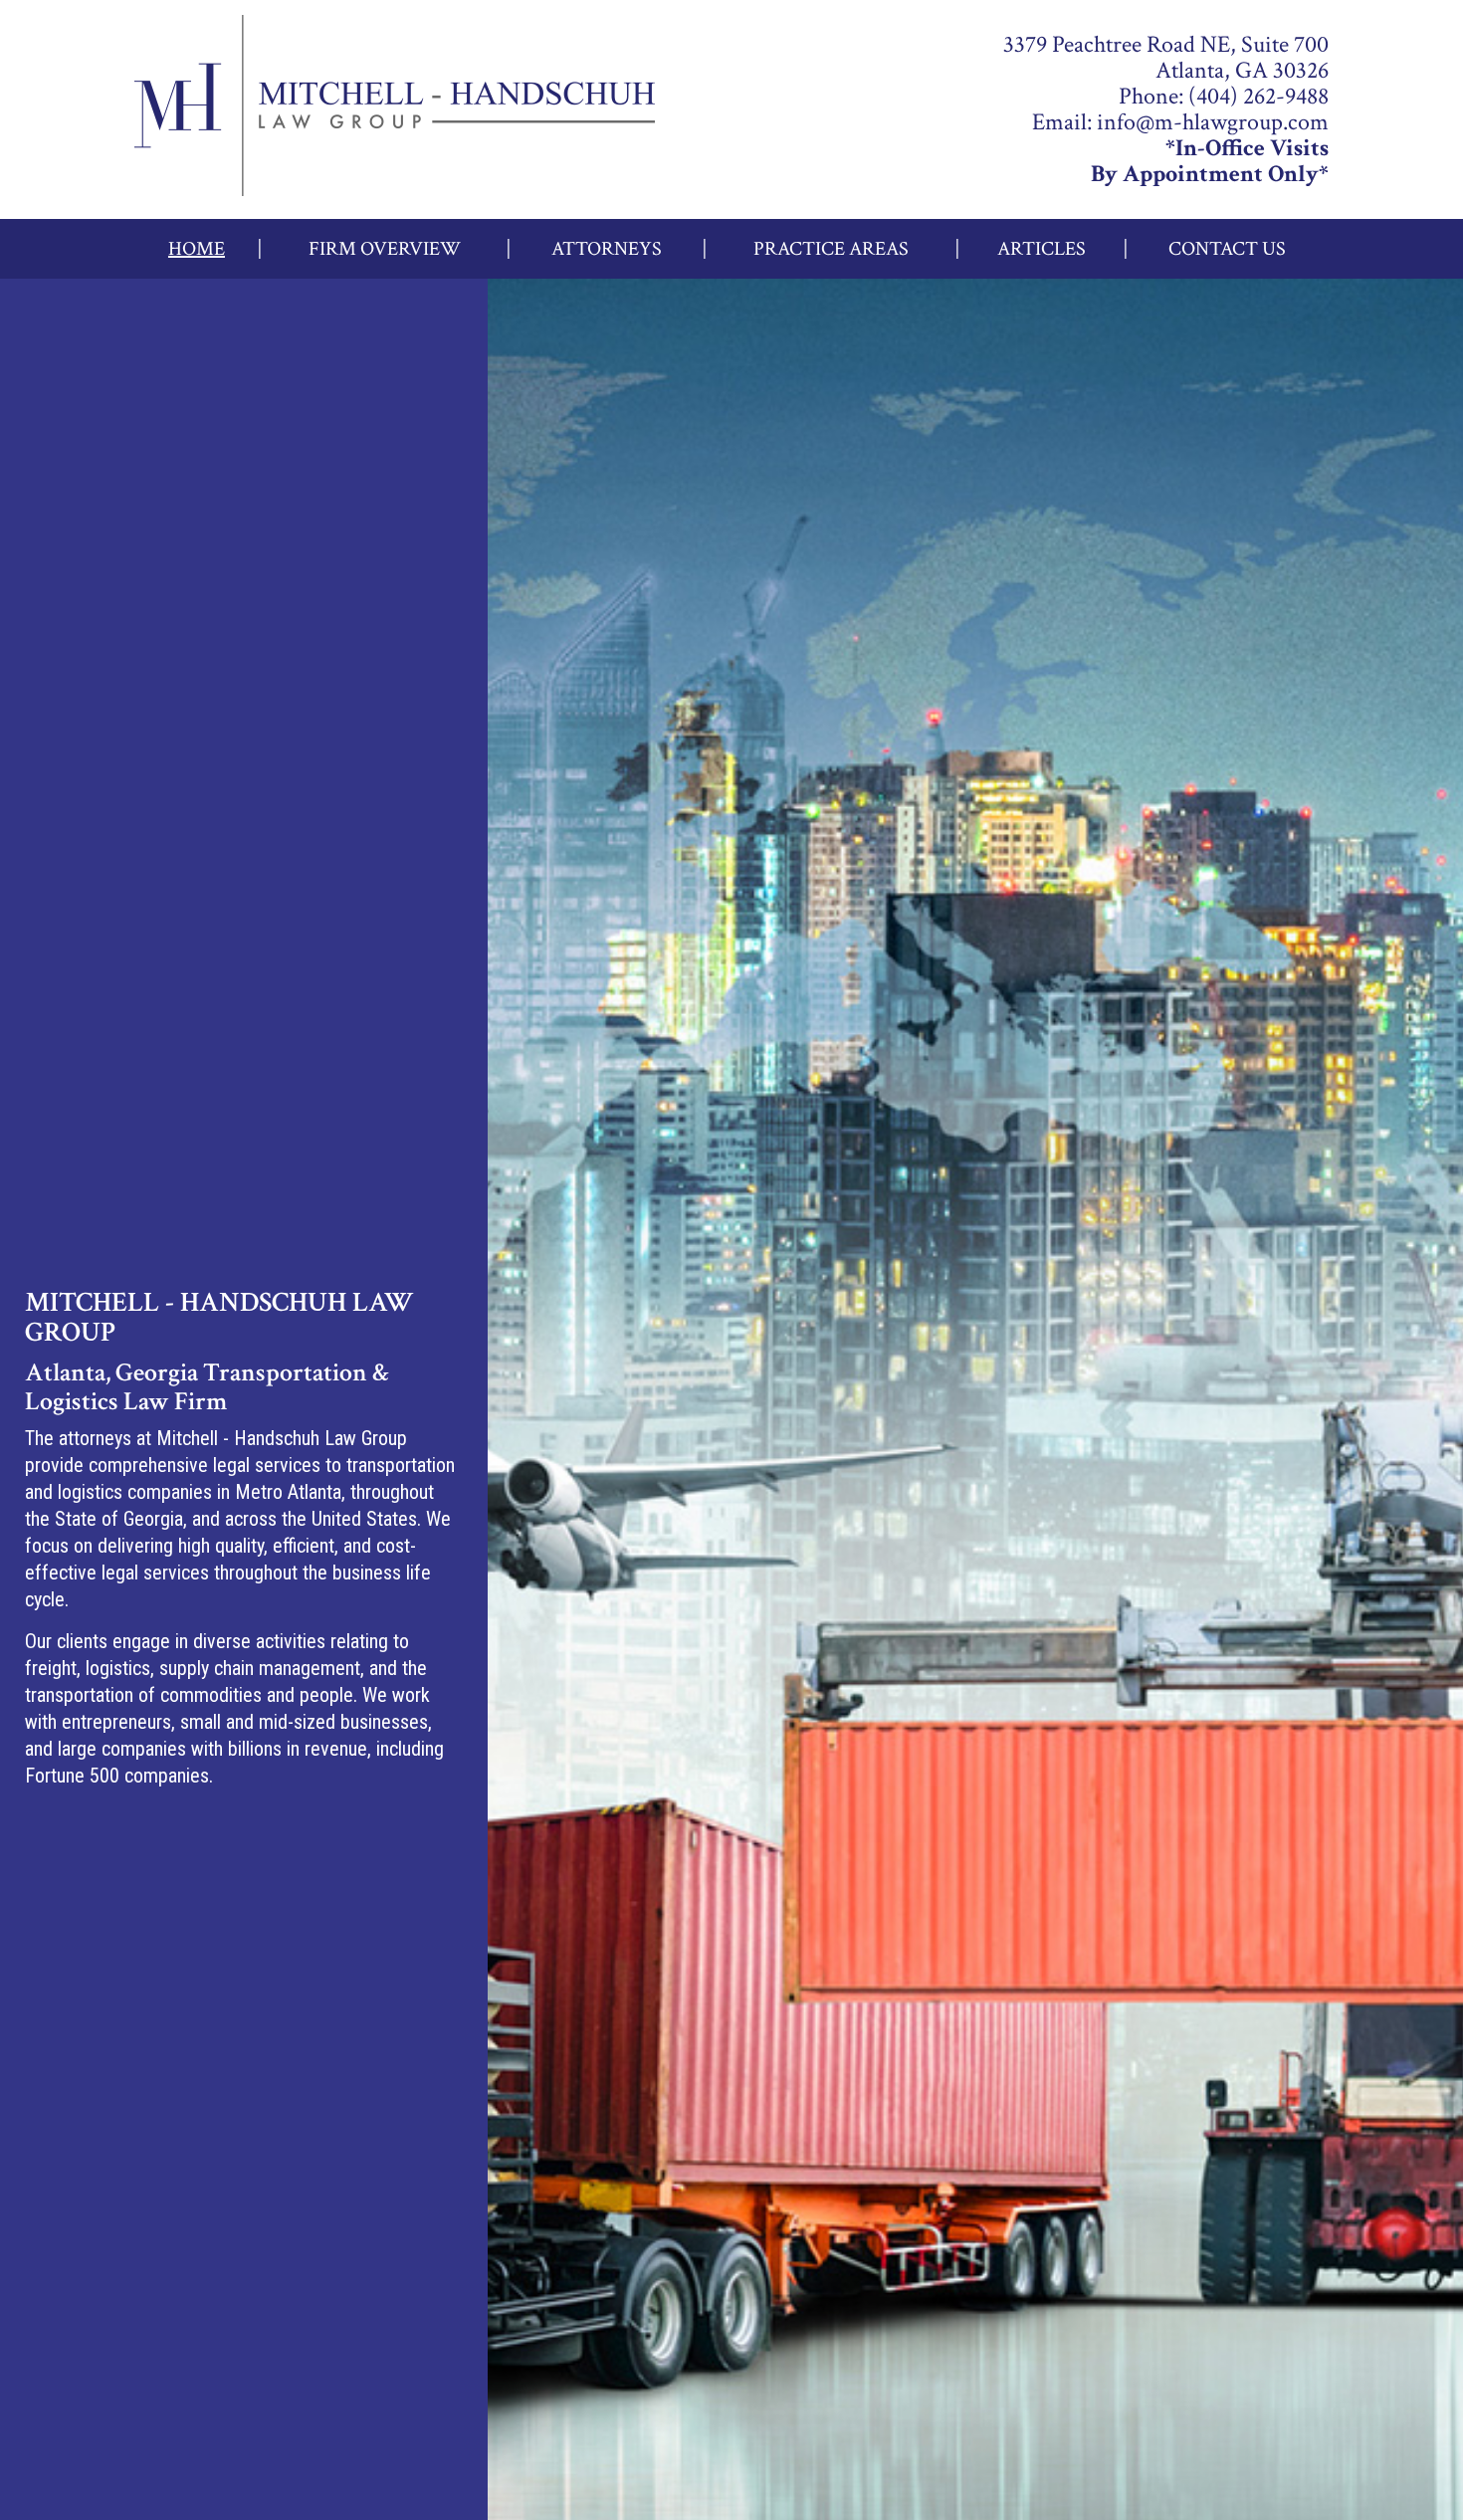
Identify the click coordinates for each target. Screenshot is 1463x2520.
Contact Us (1227, 249)
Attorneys (607, 249)
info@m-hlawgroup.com (1213, 122)
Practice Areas (831, 249)
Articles (1042, 249)
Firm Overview (385, 249)
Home (197, 249)
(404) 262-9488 (1258, 96)
